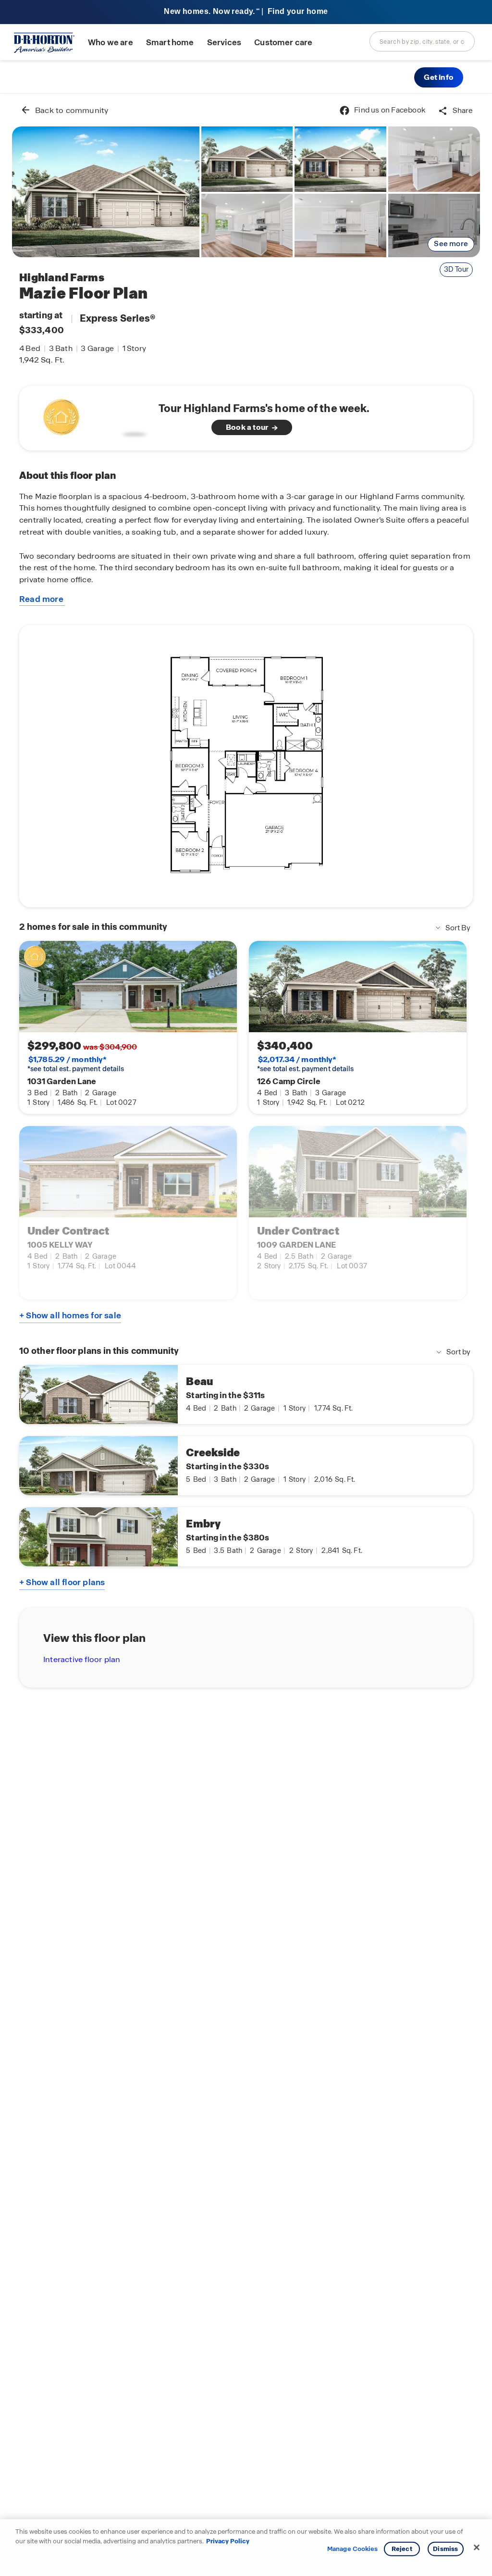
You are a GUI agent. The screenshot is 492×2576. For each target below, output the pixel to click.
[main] (246, 1335)
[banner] (246, 12)
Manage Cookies (352, 2549)
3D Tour (456, 269)
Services (224, 43)
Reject (402, 2549)
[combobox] (422, 41)
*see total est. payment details (76, 1064)
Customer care (283, 43)
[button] (439, 77)
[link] (106, 192)
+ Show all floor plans (62, 1582)
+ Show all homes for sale (70, 1315)
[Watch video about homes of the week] (92, 415)
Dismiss (445, 2549)
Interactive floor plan (82, 1659)
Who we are (111, 43)
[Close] (477, 2548)
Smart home (170, 43)
